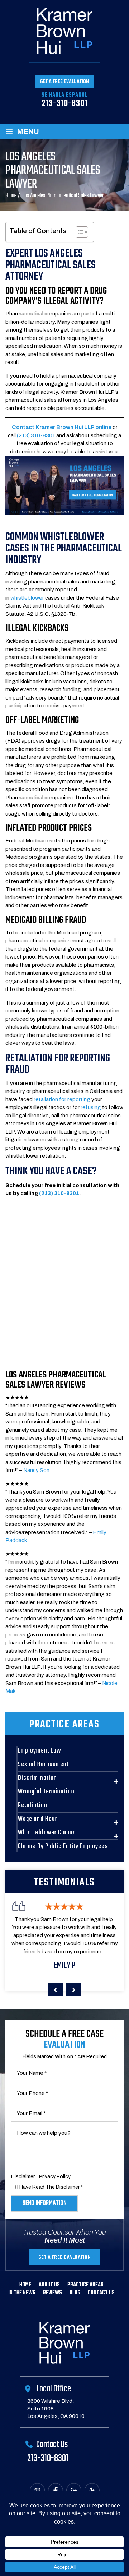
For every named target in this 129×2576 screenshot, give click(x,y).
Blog (75, 2293)
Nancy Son (36, 1470)
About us (49, 2285)
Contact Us (101, 2293)
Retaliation (33, 1805)
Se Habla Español (64, 95)
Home (25, 2285)
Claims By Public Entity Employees (63, 1846)
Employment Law (39, 1751)
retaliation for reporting (62, 1099)
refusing (91, 1107)
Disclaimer (23, 2177)
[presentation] (55, 1990)
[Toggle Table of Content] (78, 232)
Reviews (52, 2293)
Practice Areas (85, 2285)
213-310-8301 (64, 103)
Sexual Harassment (43, 1764)
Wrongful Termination (46, 1792)
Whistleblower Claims (47, 1833)
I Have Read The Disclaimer (50, 2187)
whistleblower (27, 598)
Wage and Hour (38, 1819)
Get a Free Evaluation (64, 82)
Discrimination (37, 1778)
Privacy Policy (55, 2177)
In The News (22, 2293)
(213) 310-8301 (36, 435)
